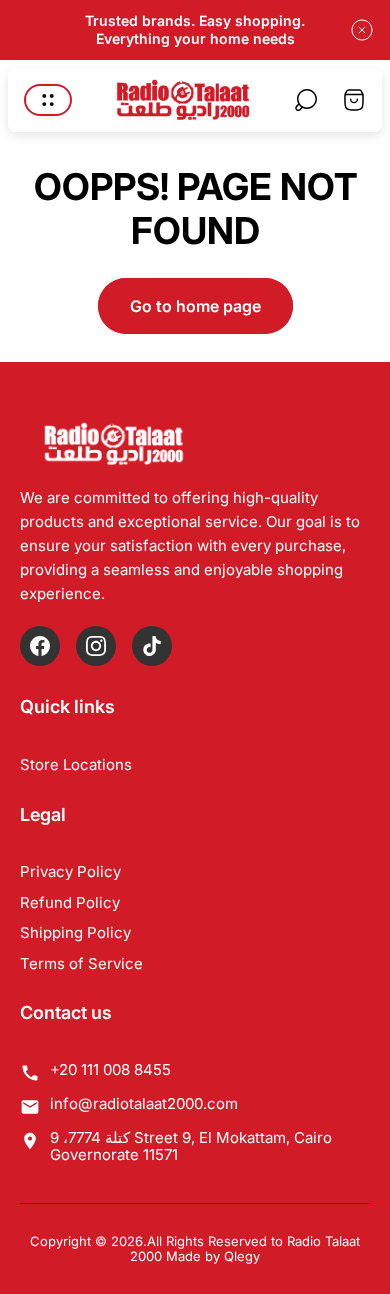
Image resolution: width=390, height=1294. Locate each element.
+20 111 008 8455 (110, 1069)
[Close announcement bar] (362, 30)
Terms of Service (81, 963)
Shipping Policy (75, 932)
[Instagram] (96, 646)
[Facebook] (40, 646)
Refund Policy (70, 902)
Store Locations (76, 764)
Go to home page (195, 306)
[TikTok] (152, 646)
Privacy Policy (70, 871)
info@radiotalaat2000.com (144, 1103)
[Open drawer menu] (48, 100)
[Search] (306, 100)
